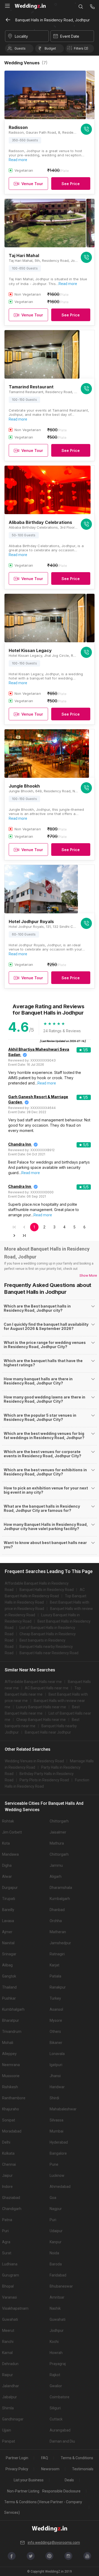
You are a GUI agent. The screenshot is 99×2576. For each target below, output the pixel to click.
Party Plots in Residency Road (44, 1780)
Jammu (56, 1865)
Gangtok (9, 1976)
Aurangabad (60, 2430)
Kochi (54, 2342)
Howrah (56, 2353)
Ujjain (7, 2430)
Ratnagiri (57, 1954)
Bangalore (58, 2153)
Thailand (9, 1987)
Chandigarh (12, 2209)
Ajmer (7, 1932)
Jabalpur (10, 2397)
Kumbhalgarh (13, 2009)
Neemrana (11, 2065)
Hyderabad (59, 2142)
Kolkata (8, 2153)
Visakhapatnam (15, 2308)
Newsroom (50, 2469)
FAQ (45, 2458)
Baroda (56, 2264)
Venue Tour (32, 184)
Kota (6, 1843)
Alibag (7, 1965)
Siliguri (55, 2408)
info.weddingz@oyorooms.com (54, 2543)
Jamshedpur (60, 1943)
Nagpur (56, 2209)
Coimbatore (60, 2397)
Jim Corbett (12, 1832)
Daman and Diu (62, 2441)
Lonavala (57, 2054)
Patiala (55, 1976)
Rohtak (8, 1821)
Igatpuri (56, 2065)
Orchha (56, 1921)
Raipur (8, 2375)
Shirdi (54, 2098)
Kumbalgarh (60, 1899)
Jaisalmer (58, 1832)
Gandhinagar (13, 2419)
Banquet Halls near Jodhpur (48, 1732)
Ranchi (8, 2342)
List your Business (29, 2480)
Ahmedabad (60, 2187)
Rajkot (55, 2375)
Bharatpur (11, 2020)
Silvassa (56, 2120)
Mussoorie (11, 2076)
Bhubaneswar (61, 2286)
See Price (71, 184)
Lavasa (8, 1921)
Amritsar (57, 2297)
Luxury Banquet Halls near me (41, 1707)
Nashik (55, 2308)
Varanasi (10, 2297)
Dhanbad (57, 1910)
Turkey (55, 1998)
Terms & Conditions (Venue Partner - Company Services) (43, 2507)
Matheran (58, 1932)
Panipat (9, 2441)
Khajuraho (11, 2109)
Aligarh (56, 1876)
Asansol (56, 2009)
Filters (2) (81, 48)
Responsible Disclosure (61, 2491)
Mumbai (56, 2131)
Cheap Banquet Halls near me (41, 1720)
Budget (50, 48)
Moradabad (12, 2131)
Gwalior (56, 2386)
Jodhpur (57, 2331)
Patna (7, 2220)
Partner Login (17, 2458)
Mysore (56, 2020)
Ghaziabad (11, 2198)
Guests (20, 48)
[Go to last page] (24, 1236)
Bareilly (8, 1910)
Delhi (6, 2142)
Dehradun (10, 2364)
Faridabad (58, 2275)
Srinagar (9, 1954)
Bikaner (56, 2043)
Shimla (8, 2408)
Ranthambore (14, 2098)
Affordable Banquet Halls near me (33, 1682)
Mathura (57, 1843)
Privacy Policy (17, 2469)
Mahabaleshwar (63, 2109)
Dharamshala (61, 1888)
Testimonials (83, 2469)
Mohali (8, 2043)
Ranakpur (58, 1987)
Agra (6, 2242)
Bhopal (8, 2286)
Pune (54, 2164)
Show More (88, 1275)
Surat (7, 2253)
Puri (53, 2220)
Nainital (8, 1943)
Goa (53, 2198)
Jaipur (7, 2175)
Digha (7, 1865)
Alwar (7, 1876)
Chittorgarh (59, 1821)
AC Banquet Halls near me (47, 1688)
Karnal (7, 2353)
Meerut (8, 2331)
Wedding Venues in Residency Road (34, 1761)
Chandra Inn (20, 1144)
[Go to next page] (14, 1236)
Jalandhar (11, 2386)
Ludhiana (10, 2264)
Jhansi (55, 2076)
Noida (54, 2253)
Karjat (55, 1965)
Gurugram (11, 2275)
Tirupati (9, 1899)
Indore (7, 2187)
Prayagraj (58, 2364)
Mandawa (10, 1854)
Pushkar (9, 1998)
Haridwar (57, 2087)
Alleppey (9, 2054)
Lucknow (57, 2175)
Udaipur (56, 2231)
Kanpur (56, 2242)
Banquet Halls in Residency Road (47, 1590)
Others (55, 2032)
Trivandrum (12, 2032)
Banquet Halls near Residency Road (49, 1653)
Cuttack (56, 2419)
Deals (69, 2480)
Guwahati (10, 2319)
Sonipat (9, 2120)
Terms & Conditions (77, 2458)
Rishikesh (10, 2087)
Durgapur (10, 1888)
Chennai (9, 2164)
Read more (18, 160)
